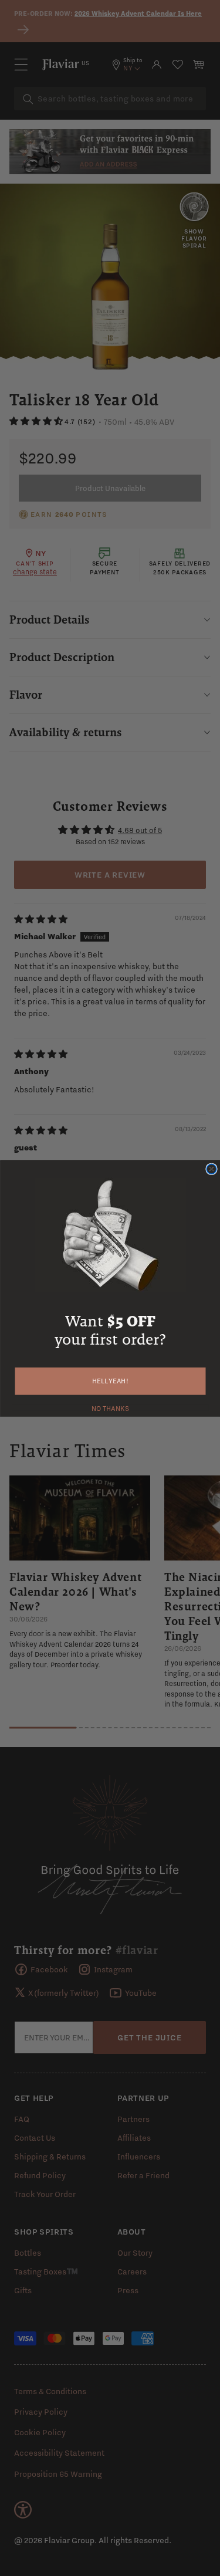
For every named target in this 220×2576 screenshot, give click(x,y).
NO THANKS (110, 1407)
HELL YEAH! (110, 1381)
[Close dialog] (211, 1169)
